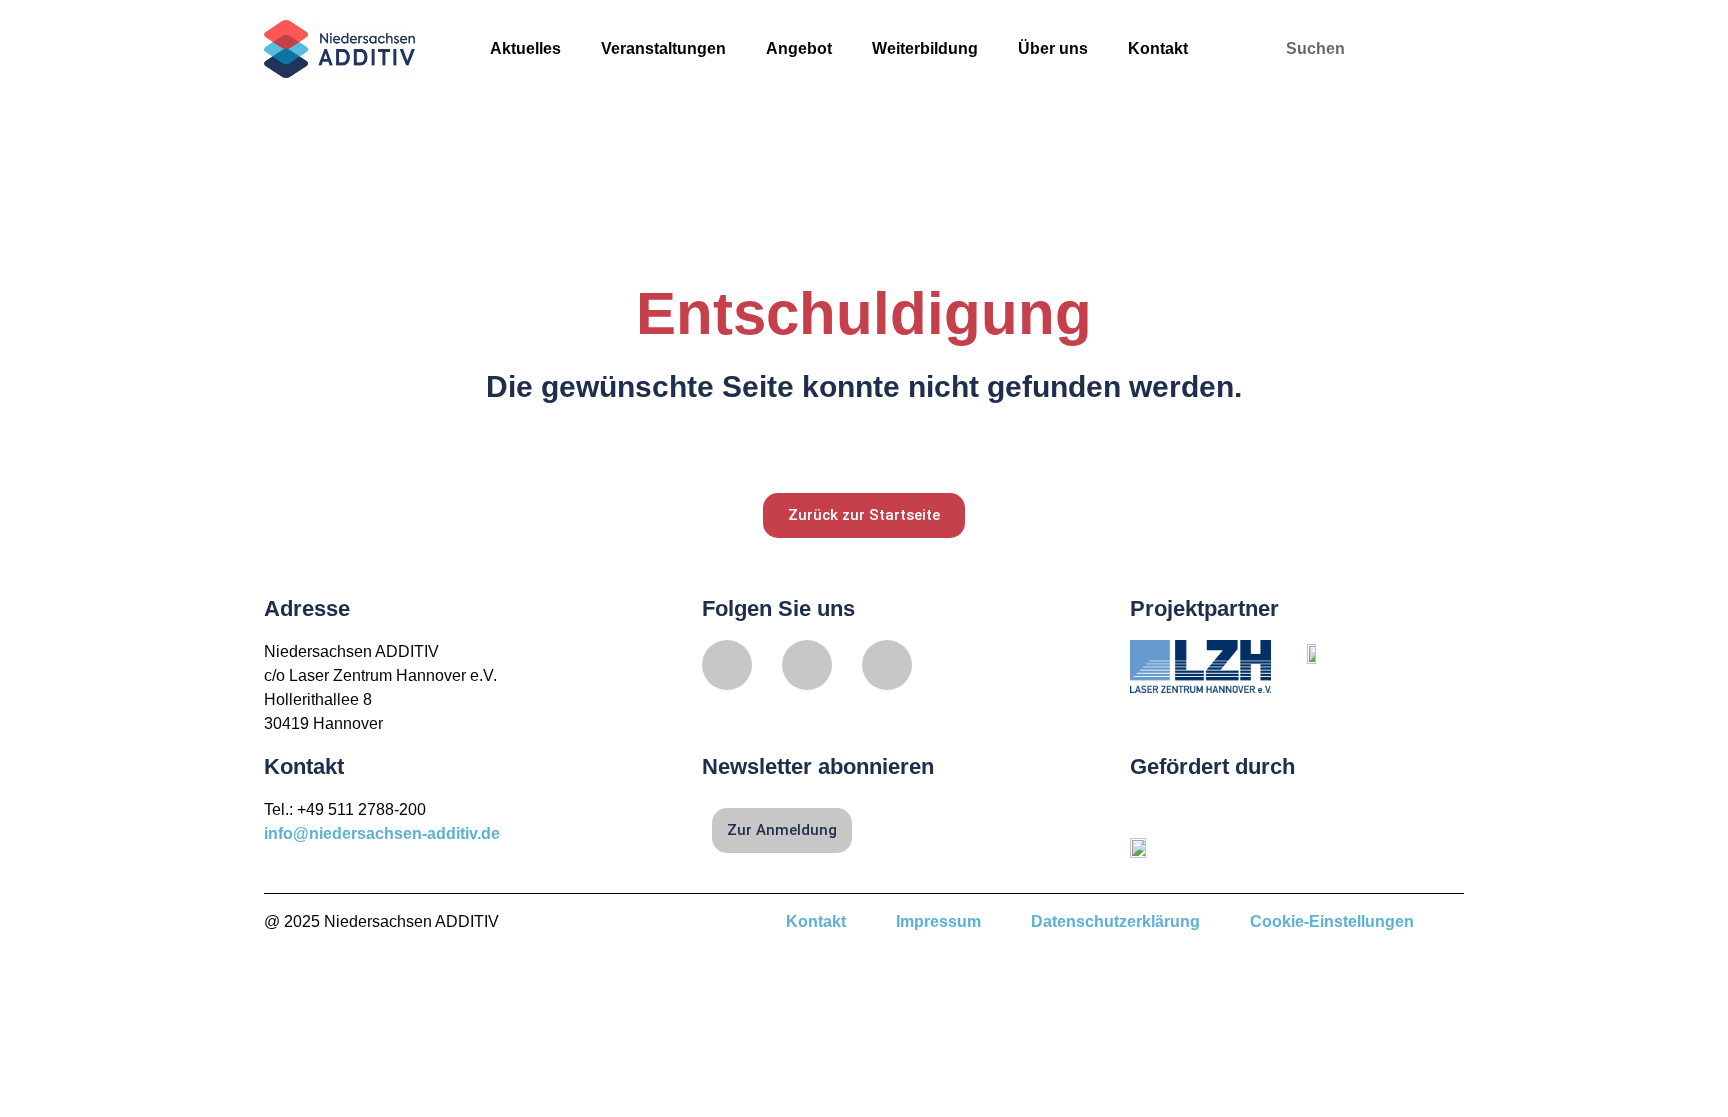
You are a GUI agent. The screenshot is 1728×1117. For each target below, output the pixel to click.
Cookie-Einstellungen (1332, 921)
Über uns (1053, 48)
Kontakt (1158, 48)
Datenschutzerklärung (1115, 921)
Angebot (799, 48)
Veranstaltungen (663, 48)
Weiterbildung (925, 48)
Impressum (938, 921)
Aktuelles (525, 48)
